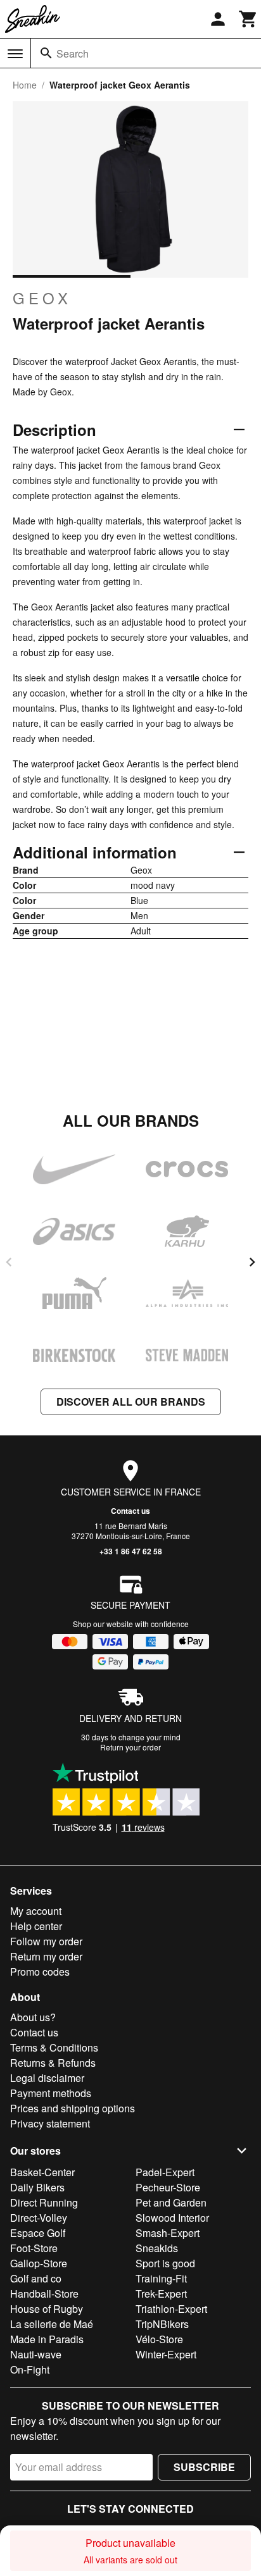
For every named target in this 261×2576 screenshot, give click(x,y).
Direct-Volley (39, 2218)
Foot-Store (34, 2248)
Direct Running (44, 2202)
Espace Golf (38, 2233)
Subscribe (204, 2467)
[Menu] (15, 54)
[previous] (9, 1262)
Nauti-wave (36, 2354)
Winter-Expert (166, 2354)
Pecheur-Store (168, 2187)
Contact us (130, 1511)
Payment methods (51, 2093)
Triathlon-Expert (171, 2309)
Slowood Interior (172, 2218)
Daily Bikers (37, 2187)
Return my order (46, 1956)
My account (36, 1911)
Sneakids (157, 2248)
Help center (36, 1926)
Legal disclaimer (47, 2078)
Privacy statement (50, 2123)
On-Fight (30, 2369)
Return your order (130, 1747)
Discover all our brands (131, 1402)
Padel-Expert (165, 2172)
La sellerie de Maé (52, 2324)
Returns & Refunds (53, 2063)
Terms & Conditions (54, 2047)
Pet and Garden (171, 2202)
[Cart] (248, 19)
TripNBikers (162, 2324)
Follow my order (46, 1941)
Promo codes (40, 1972)
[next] (252, 1262)
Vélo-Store (159, 2339)
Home (25, 85)
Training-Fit (161, 2278)
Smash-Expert (168, 2233)
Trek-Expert (161, 2294)
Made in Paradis (47, 2339)
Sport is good (165, 2263)
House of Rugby (47, 2309)
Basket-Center (42, 2172)
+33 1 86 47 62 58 (131, 1551)
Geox (42, 298)
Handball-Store (44, 2294)
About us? (33, 2017)
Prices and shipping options (73, 2108)
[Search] (46, 53)
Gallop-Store (39, 2263)
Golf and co (36, 2278)
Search (73, 53)
